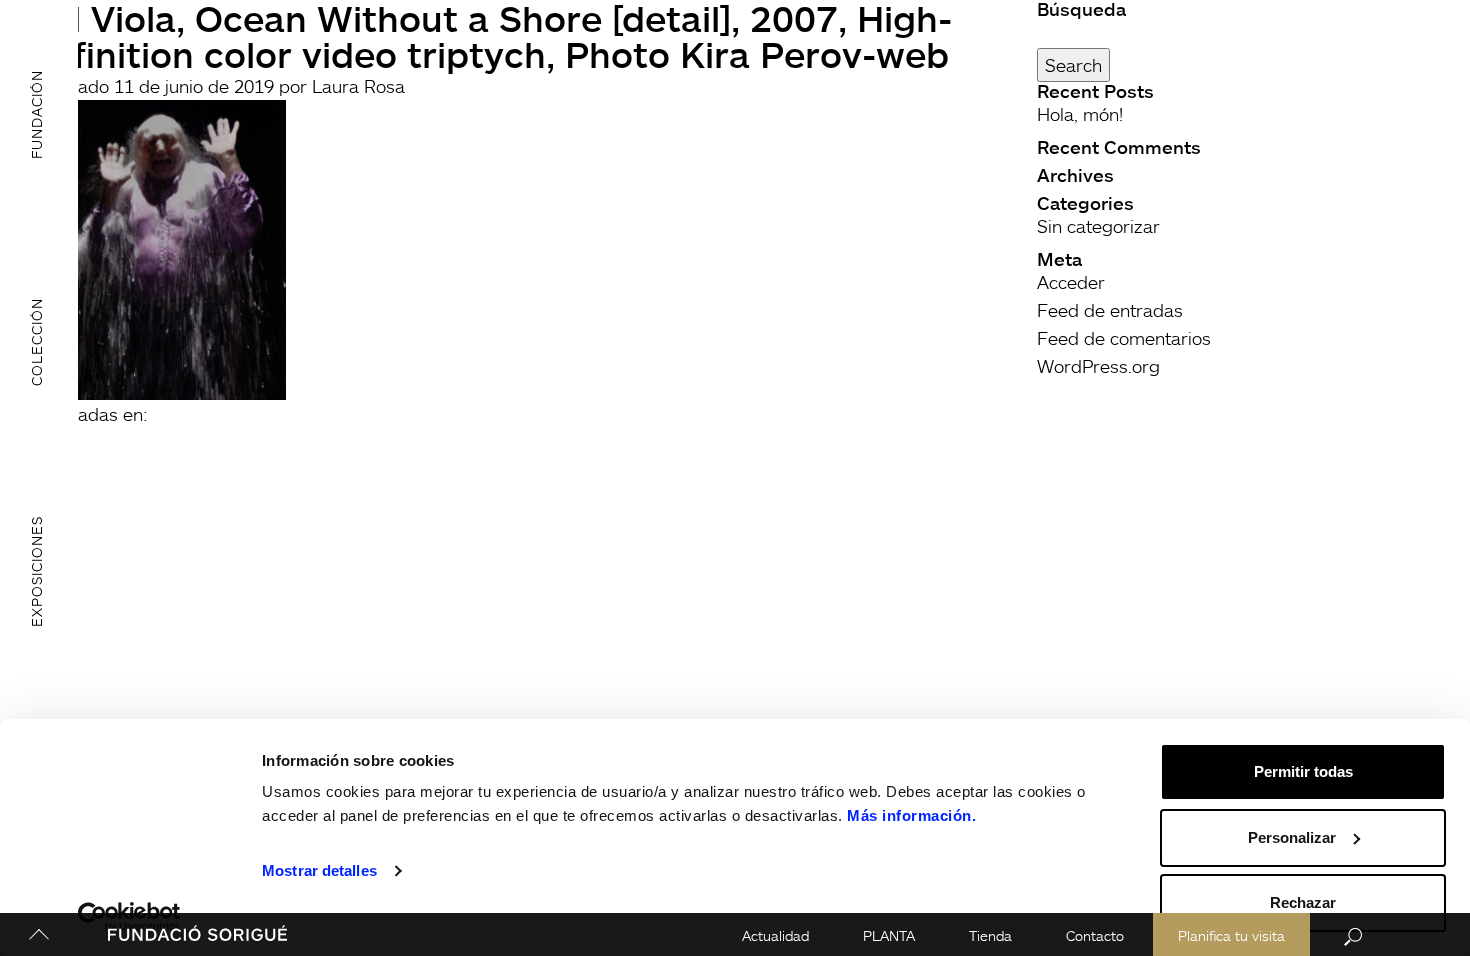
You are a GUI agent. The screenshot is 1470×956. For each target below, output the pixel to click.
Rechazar (1303, 902)
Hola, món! (1080, 114)
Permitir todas (1303, 771)
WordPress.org (1098, 366)
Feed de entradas (1110, 310)
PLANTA (889, 935)
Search (1073, 65)
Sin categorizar (1098, 226)
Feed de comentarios (1124, 338)
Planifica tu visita (1231, 935)
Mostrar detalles (319, 870)
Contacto (1095, 935)
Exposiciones (36, 570)
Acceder (1071, 282)
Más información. (911, 815)
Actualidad (775, 935)
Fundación (36, 114)
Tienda (990, 935)
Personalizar (1292, 837)
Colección (36, 342)
